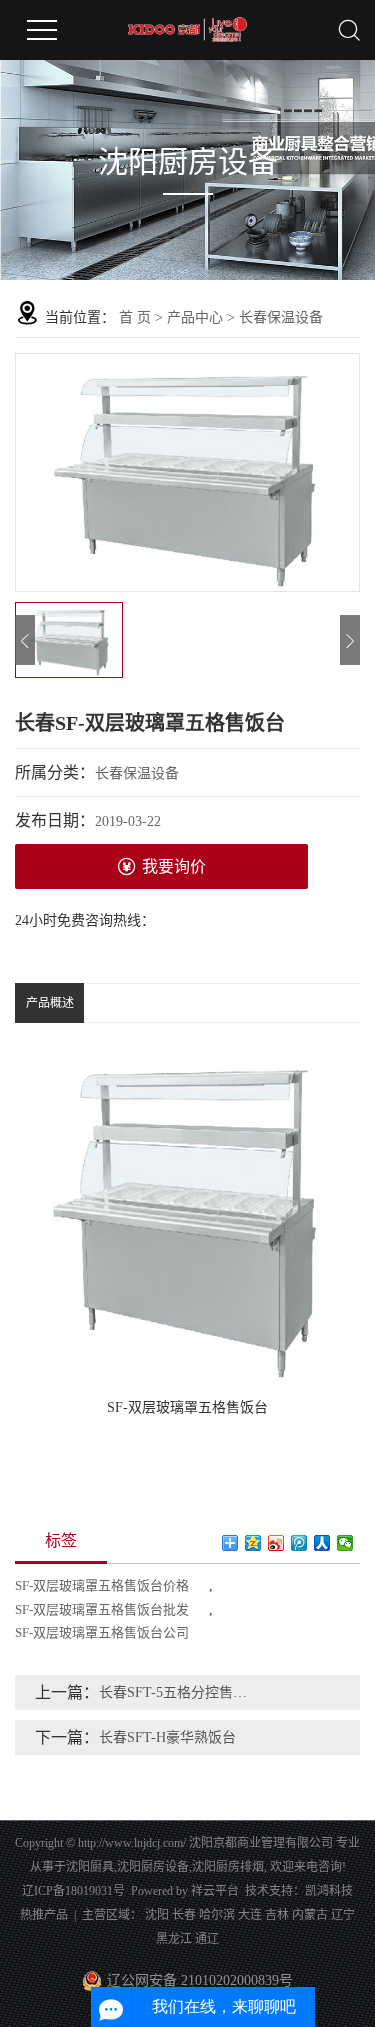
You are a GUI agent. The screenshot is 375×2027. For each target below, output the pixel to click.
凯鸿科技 (329, 1891)
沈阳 (157, 1915)
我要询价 (174, 866)
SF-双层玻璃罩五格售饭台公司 (102, 1632)
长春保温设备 (281, 317)
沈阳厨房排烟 (228, 1867)
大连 (250, 1915)
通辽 (207, 1939)
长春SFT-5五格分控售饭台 (175, 1692)
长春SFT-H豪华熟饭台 (167, 1737)
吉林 (277, 1915)
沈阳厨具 (90, 1867)
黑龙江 (174, 1939)
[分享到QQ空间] (253, 1543)
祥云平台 (215, 1891)
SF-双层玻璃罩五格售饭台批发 (102, 1609)
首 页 (135, 317)
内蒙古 (310, 1915)
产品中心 (195, 317)
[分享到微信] (345, 1543)
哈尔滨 (217, 1915)
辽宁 (343, 1915)
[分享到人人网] (322, 1543)
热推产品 (44, 1915)
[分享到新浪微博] (276, 1543)
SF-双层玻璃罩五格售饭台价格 (102, 1585)
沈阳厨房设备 (153, 1867)
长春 (184, 1915)
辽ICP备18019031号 (73, 1891)
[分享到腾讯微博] (299, 1543)
